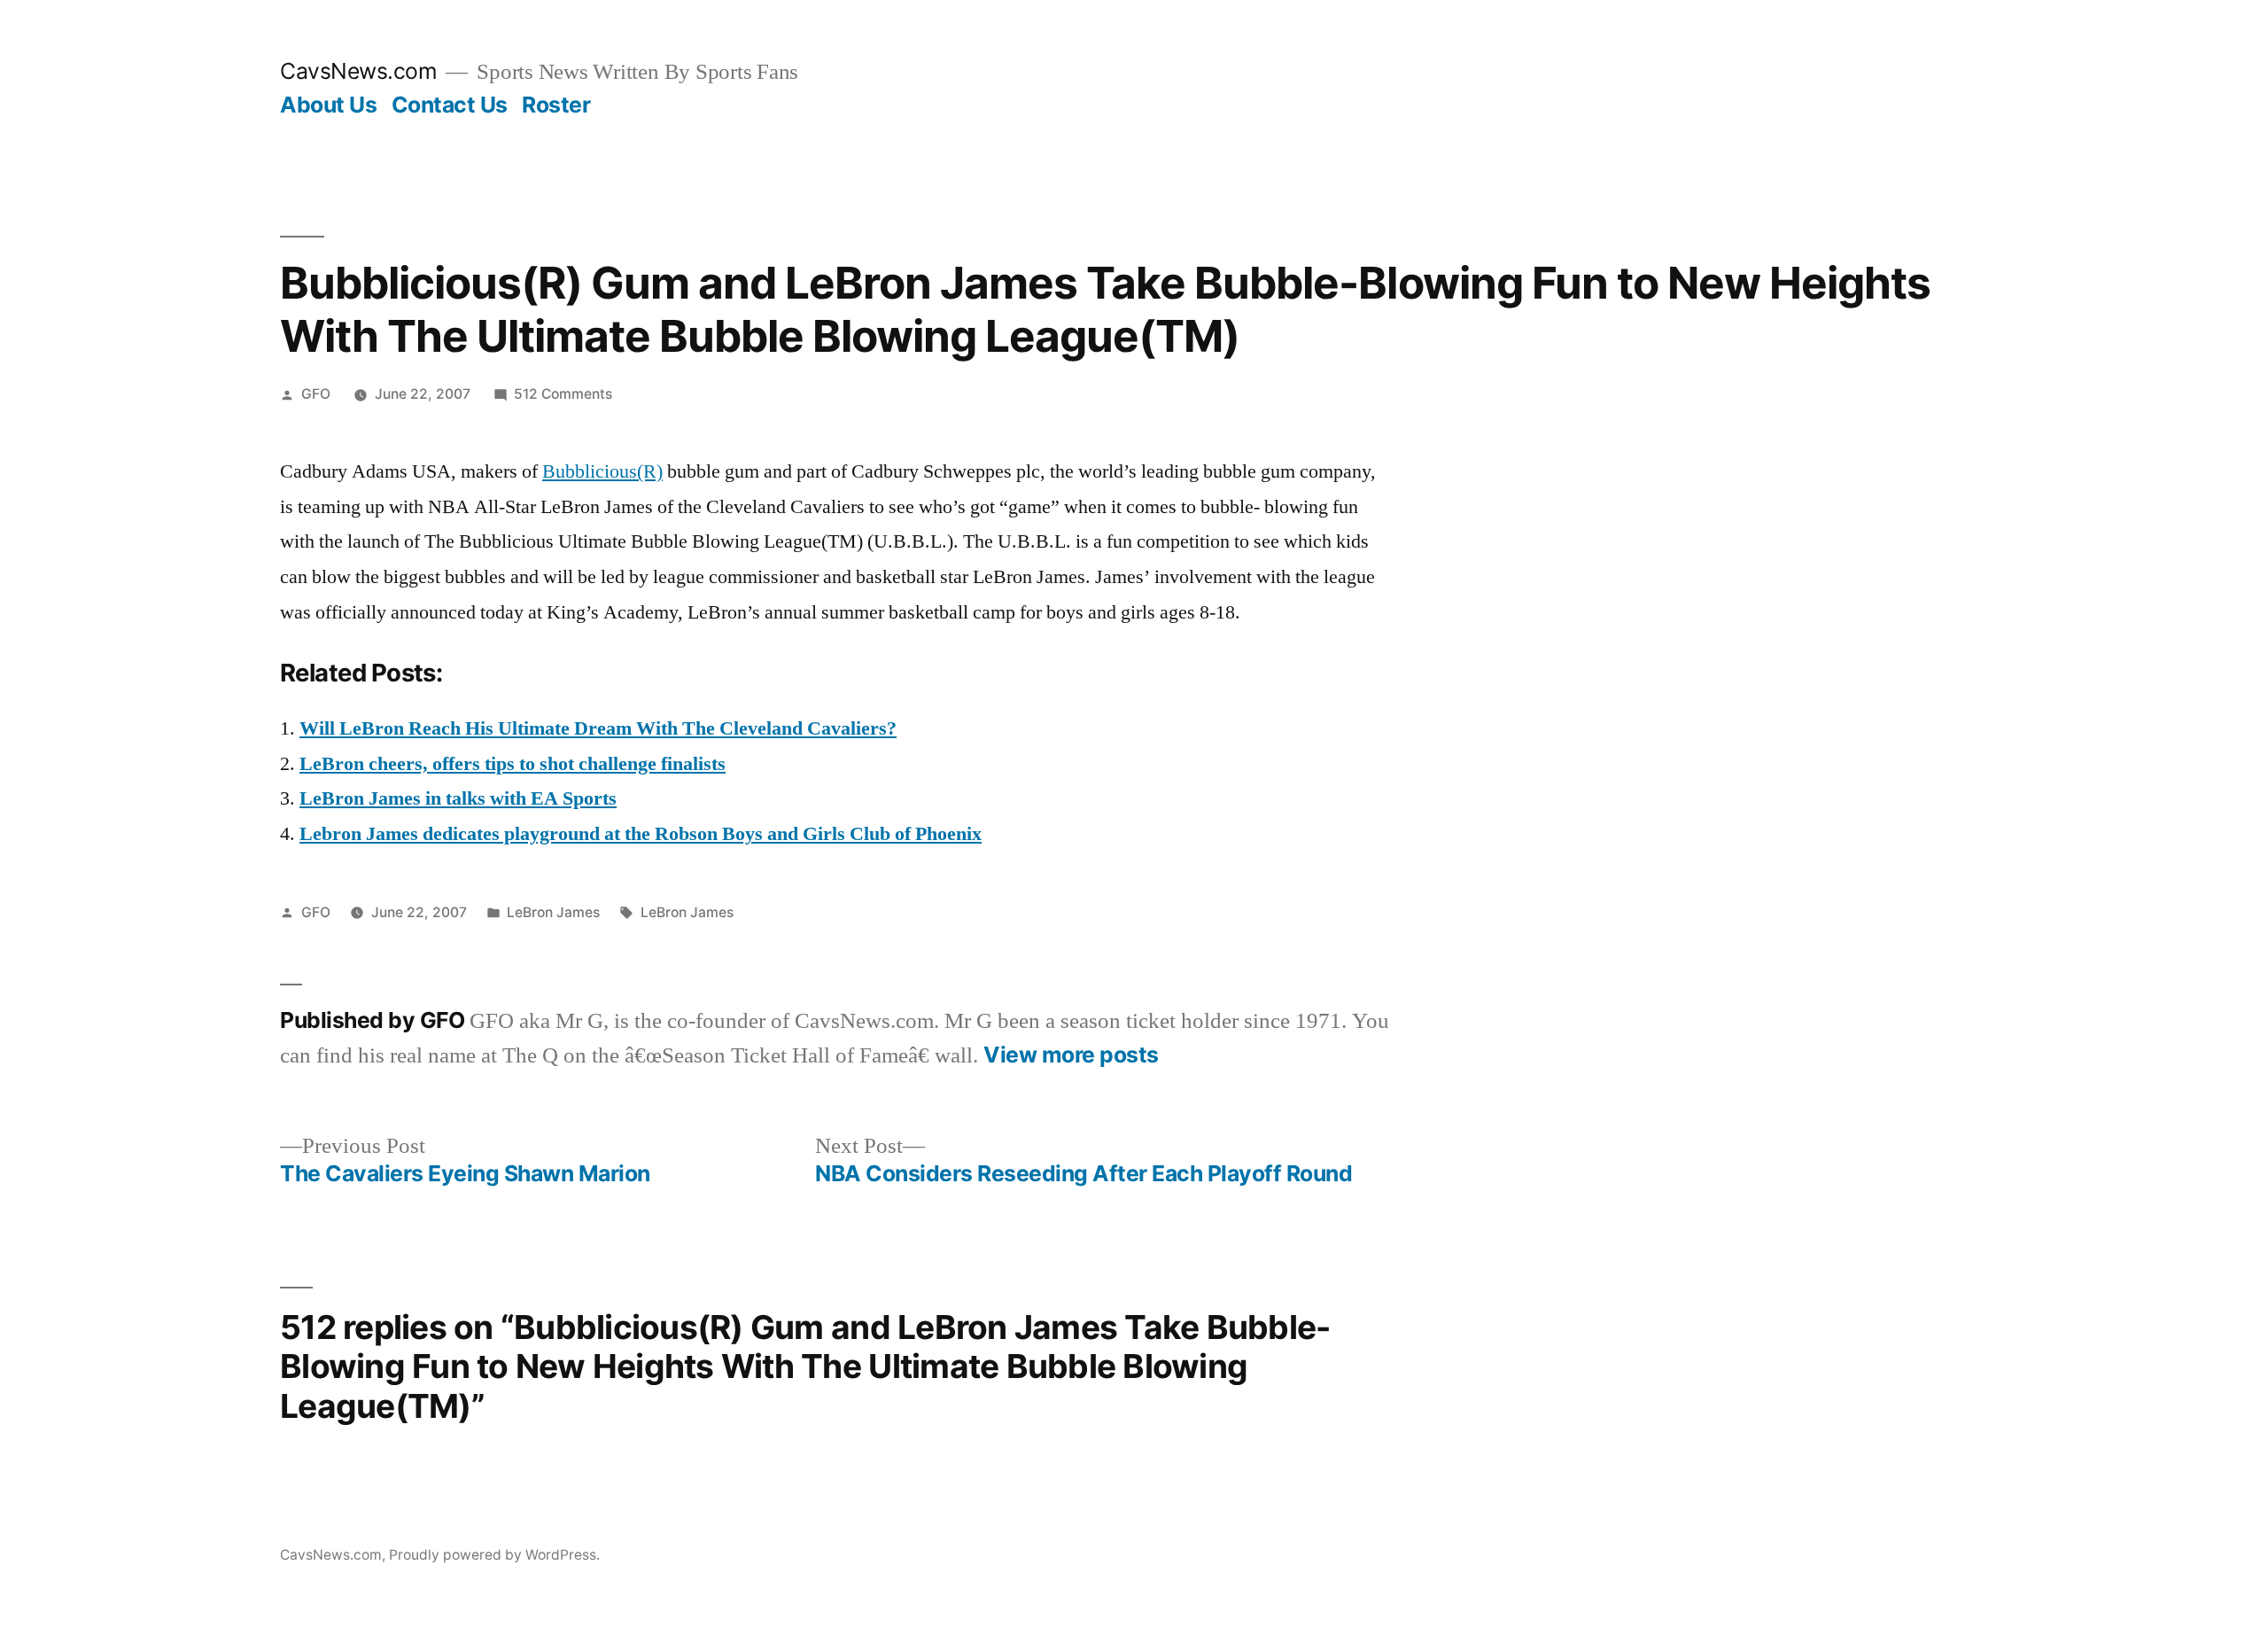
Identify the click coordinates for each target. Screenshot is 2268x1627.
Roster (556, 105)
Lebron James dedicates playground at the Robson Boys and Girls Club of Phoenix (641, 834)
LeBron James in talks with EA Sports (458, 798)
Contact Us (450, 105)
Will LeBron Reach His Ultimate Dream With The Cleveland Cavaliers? (598, 728)
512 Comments (563, 394)
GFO (316, 394)
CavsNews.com (358, 71)
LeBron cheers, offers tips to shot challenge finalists (513, 764)
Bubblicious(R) (602, 471)
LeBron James (553, 912)
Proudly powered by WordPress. (494, 1555)
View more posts (1071, 1055)
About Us (328, 105)
